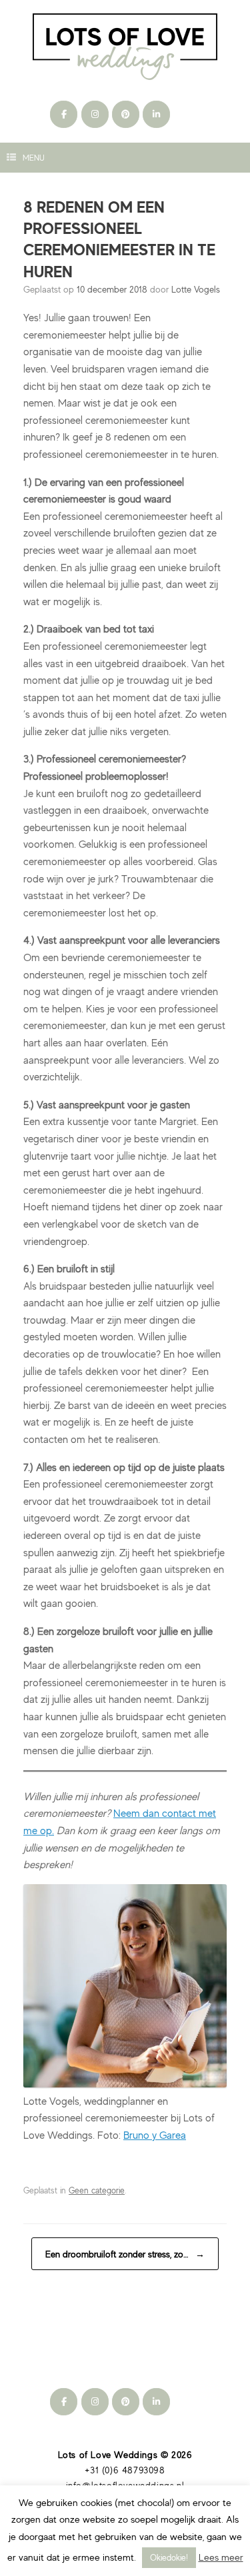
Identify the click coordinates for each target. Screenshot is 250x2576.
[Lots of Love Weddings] (125, 47)
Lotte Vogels (196, 289)
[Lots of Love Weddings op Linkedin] (156, 114)
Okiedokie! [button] (169, 2557)
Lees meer (221, 2557)
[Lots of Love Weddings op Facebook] (64, 114)
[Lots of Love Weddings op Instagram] (95, 114)
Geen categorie (97, 2190)
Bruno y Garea (155, 2135)
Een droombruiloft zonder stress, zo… (125, 2254)
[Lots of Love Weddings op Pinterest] (126, 114)
